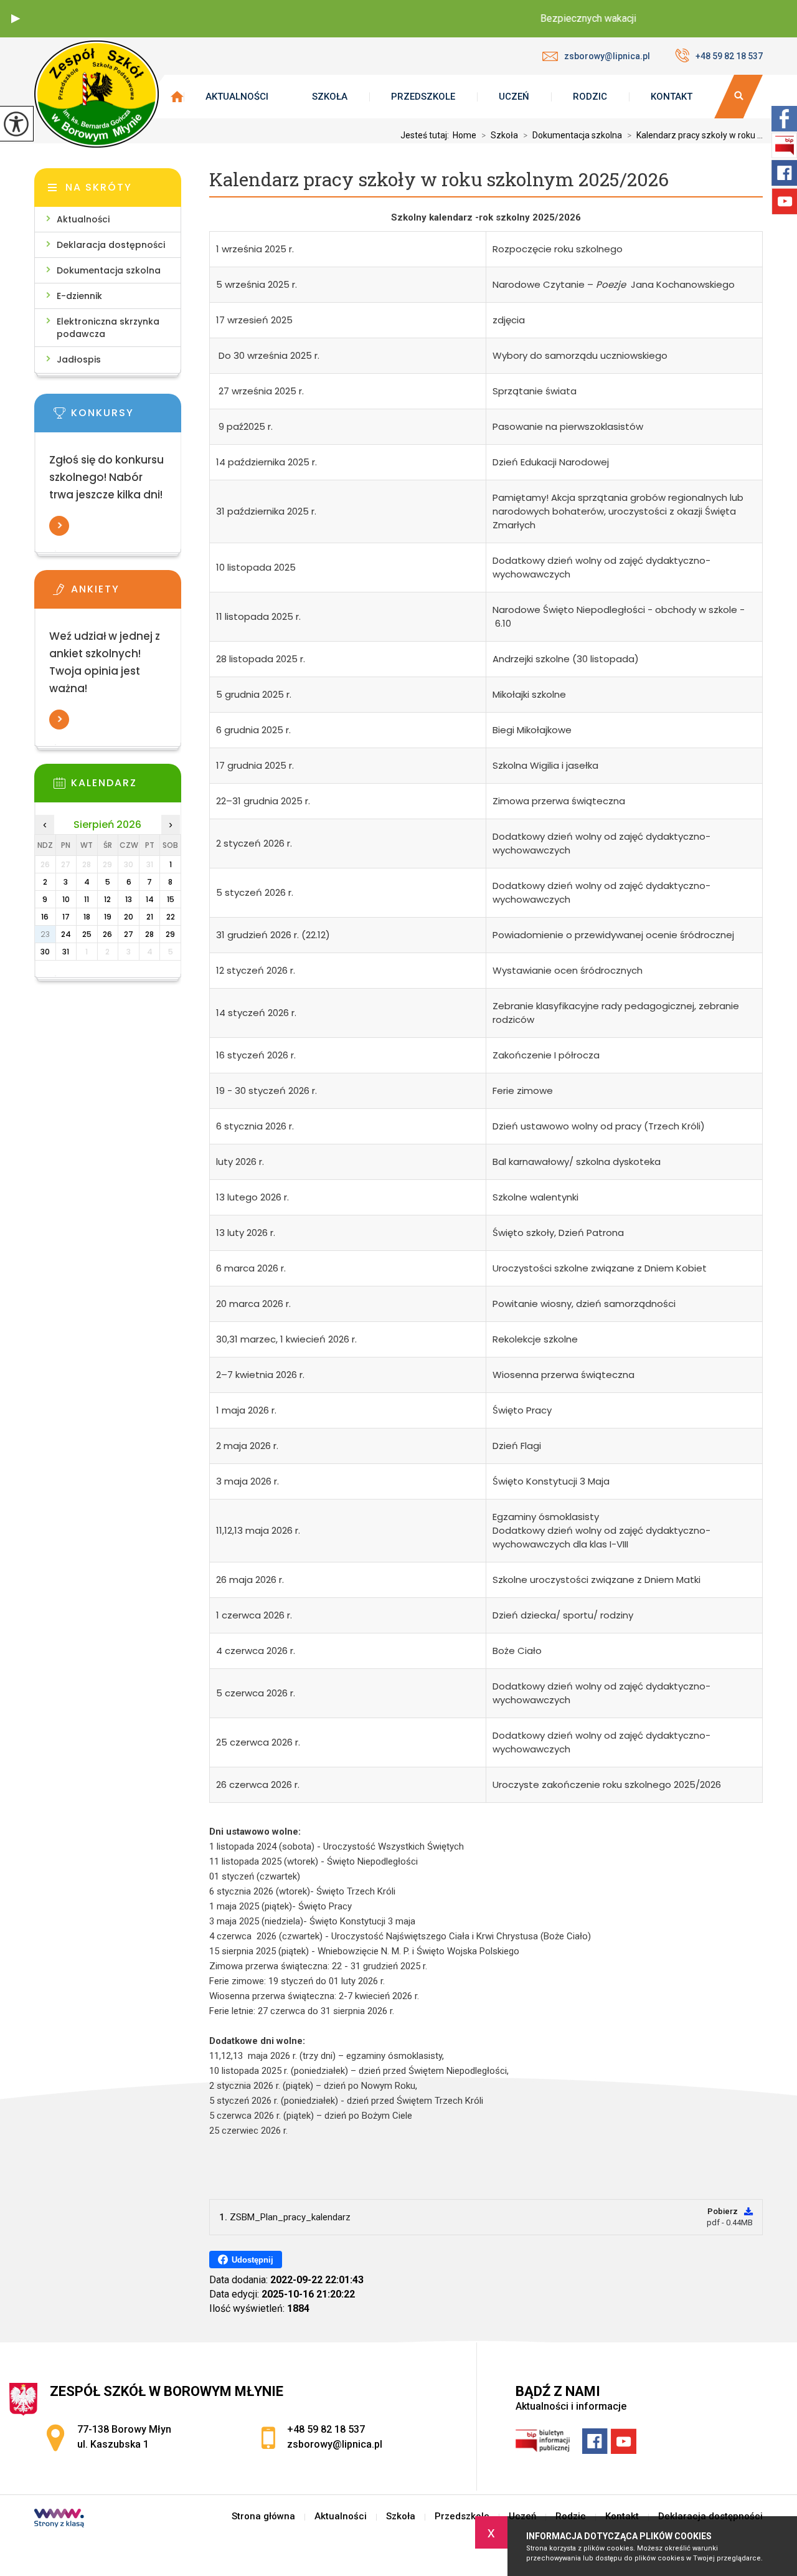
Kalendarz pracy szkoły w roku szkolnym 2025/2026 (439, 180)
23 (45, 934)
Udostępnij (252, 2260)
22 (171, 917)
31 (66, 952)
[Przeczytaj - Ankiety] (126, 593)
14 (150, 899)
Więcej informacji (59, 526)
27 (129, 934)
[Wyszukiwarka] (738, 97)
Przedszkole (423, 97)
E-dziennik (79, 296)
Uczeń (514, 97)
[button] (16, 19)
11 (87, 899)
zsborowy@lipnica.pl (607, 56)
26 (107, 934)
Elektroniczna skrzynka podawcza (108, 328)
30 (45, 952)
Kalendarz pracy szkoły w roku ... (695, 135)
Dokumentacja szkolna (573, 135)
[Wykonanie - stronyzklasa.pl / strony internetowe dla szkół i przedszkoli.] (59, 2519)
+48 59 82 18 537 (729, 56)
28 (149, 934)
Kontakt (672, 97)
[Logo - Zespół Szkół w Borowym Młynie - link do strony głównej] (97, 94)
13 (129, 899)
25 (87, 934)
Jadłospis (79, 359)
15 (171, 899)
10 (66, 899)
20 (129, 917)
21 (150, 917)
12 (107, 899)
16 (45, 917)
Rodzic (590, 97)
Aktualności (237, 97)
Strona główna (263, 2517)
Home (465, 135)
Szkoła (330, 97)
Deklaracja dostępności (111, 245)
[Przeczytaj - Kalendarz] (126, 787)
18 (87, 917)
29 (170, 934)
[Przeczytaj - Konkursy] (126, 417)
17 (66, 917)
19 (108, 917)
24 (66, 934)
